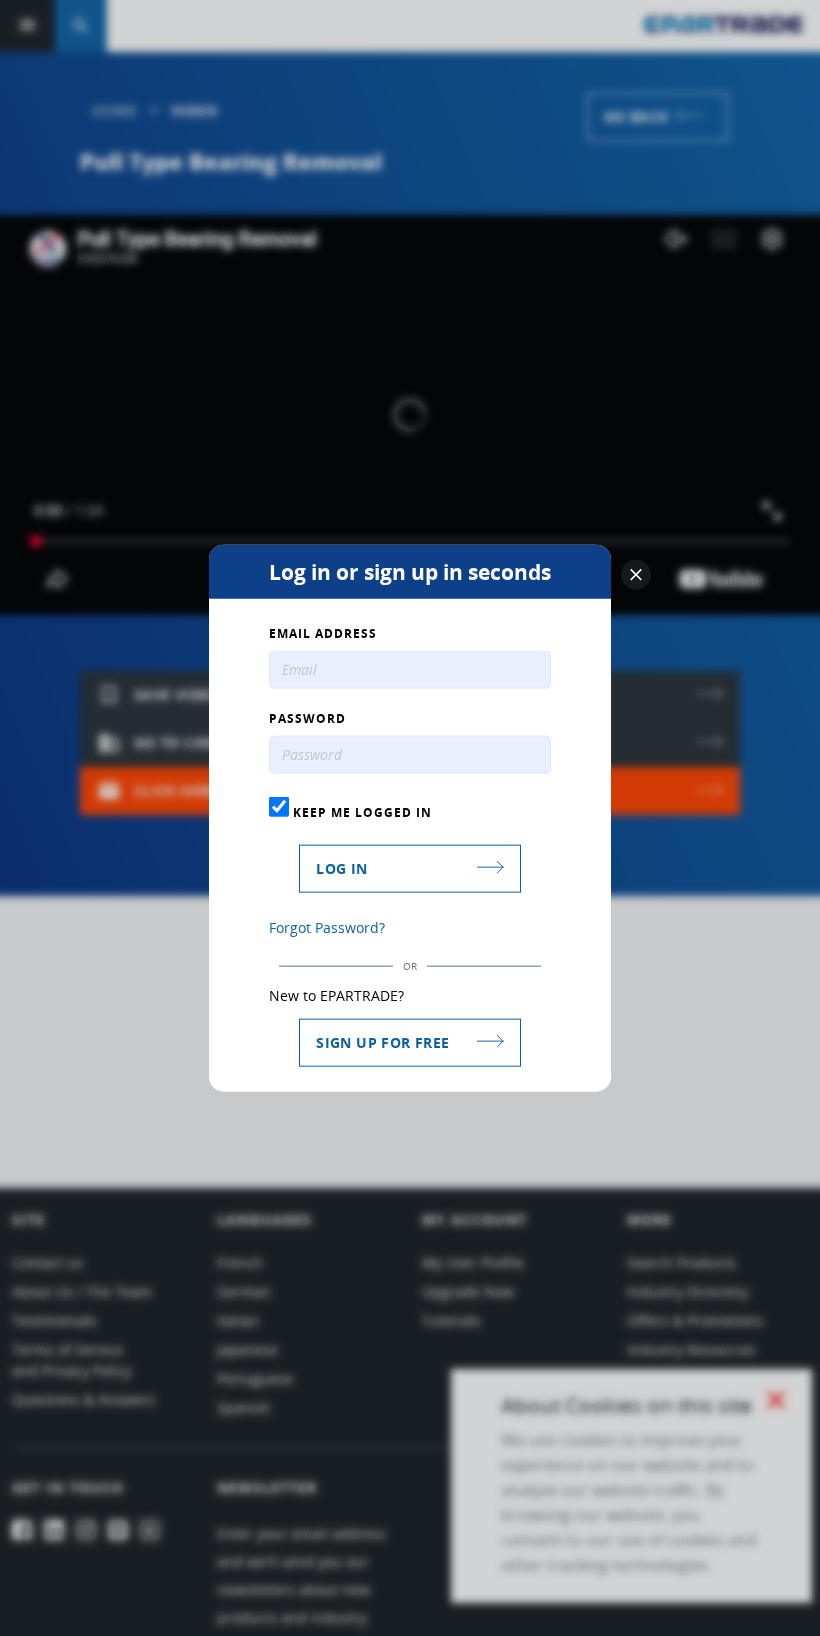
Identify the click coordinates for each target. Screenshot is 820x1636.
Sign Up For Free (382, 1041)
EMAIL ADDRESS (323, 634)
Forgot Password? (327, 926)
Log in (341, 867)
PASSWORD (307, 719)
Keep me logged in (360, 812)
